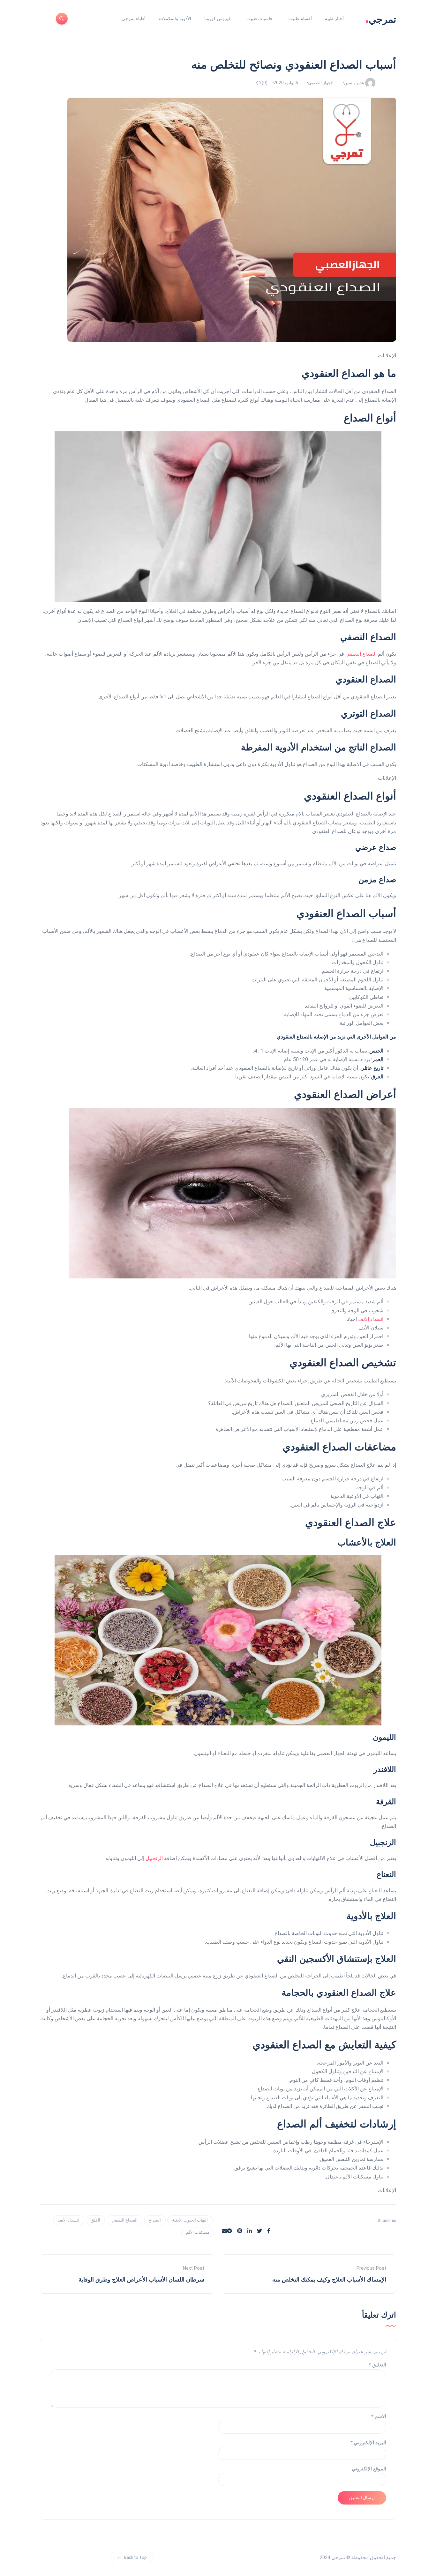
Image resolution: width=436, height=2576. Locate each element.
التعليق (377, 2365)
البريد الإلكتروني (368, 2443)
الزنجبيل (154, 1858)
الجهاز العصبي (321, 83)
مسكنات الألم (198, 2232)
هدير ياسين (354, 83)
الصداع (155, 2220)
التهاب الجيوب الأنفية (190, 2220)
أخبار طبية (334, 19)
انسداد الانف (371, 1319)
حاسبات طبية (261, 19)
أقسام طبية (301, 19)
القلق (95, 2220)
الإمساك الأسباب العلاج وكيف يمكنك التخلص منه (329, 2280)
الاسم (379, 2416)
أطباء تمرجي (134, 19)
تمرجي (380, 19)
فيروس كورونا (218, 19)
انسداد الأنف (69, 2220)
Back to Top (135, 2557)
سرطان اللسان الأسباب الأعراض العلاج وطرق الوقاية (141, 2280)
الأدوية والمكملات (175, 19)
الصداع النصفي (361, 654)
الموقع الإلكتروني (369, 2469)
